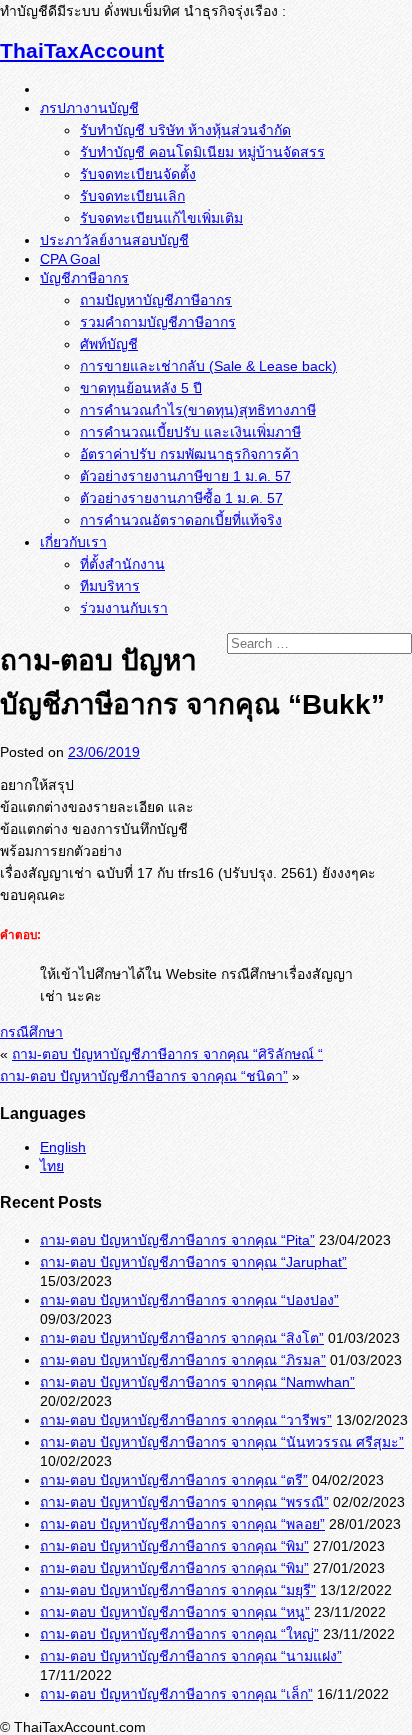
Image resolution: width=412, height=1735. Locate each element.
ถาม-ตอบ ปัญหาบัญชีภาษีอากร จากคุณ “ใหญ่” (179, 1634)
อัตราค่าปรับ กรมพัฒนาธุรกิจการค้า (189, 454)
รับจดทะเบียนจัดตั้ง (138, 174)
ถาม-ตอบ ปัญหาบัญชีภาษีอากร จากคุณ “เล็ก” (176, 1694)
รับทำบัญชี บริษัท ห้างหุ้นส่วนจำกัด (185, 130)
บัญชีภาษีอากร (84, 278)
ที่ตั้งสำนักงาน (122, 564)
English (63, 1147)
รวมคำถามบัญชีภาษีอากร (158, 322)
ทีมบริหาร (110, 586)
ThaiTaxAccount (82, 50)
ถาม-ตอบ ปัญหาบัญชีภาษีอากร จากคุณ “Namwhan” (197, 1382)
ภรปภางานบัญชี (89, 108)
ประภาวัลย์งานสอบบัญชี (114, 240)
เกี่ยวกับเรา (73, 542)
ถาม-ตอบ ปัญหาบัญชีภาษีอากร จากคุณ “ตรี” (174, 1480)
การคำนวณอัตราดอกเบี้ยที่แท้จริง (181, 520)
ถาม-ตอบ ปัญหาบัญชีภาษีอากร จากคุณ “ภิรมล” (183, 1360)
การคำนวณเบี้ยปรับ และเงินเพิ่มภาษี (190, 432)
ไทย (52, 1166)
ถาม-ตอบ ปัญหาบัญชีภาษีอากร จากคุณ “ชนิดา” (144, 1076)
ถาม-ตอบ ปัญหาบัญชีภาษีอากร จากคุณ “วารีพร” (186, 1420)
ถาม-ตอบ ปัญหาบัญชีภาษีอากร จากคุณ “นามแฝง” (191, 1656)
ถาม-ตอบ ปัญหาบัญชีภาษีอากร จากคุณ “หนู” (175, 1612)
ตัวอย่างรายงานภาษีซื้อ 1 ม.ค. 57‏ (181, 498)
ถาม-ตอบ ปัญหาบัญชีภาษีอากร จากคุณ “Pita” (177, 1240)
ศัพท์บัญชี (109, 344)
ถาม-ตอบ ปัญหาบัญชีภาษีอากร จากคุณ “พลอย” (182, 1524)
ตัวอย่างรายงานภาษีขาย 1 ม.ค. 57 (185, 476)
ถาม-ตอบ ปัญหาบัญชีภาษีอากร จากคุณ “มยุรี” (178, 1590)
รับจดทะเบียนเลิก (132, 196)
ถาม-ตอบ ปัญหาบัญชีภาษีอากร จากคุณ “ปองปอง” (189, 1300)
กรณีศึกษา (31, 1032)
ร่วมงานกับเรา (124, 608)
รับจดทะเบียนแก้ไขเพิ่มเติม (161, 218)
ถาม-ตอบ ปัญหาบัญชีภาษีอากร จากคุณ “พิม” (174, 1546)
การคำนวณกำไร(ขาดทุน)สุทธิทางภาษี (198, 410)
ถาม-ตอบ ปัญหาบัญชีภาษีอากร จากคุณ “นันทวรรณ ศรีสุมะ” (222, 1442)
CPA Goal (70, 259)
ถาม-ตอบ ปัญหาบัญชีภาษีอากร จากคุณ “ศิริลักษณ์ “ (167, 1054)
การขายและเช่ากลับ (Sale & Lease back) (208, 366)
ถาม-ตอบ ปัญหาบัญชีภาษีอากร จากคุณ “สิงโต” (182, 1338)
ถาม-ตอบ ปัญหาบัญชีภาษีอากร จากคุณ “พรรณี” (184, 1502)
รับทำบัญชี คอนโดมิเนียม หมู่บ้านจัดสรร (202, 152)
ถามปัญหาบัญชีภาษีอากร (156, 300)
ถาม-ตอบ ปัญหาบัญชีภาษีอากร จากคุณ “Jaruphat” (193, 1262)
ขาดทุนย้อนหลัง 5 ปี (141, 388)
